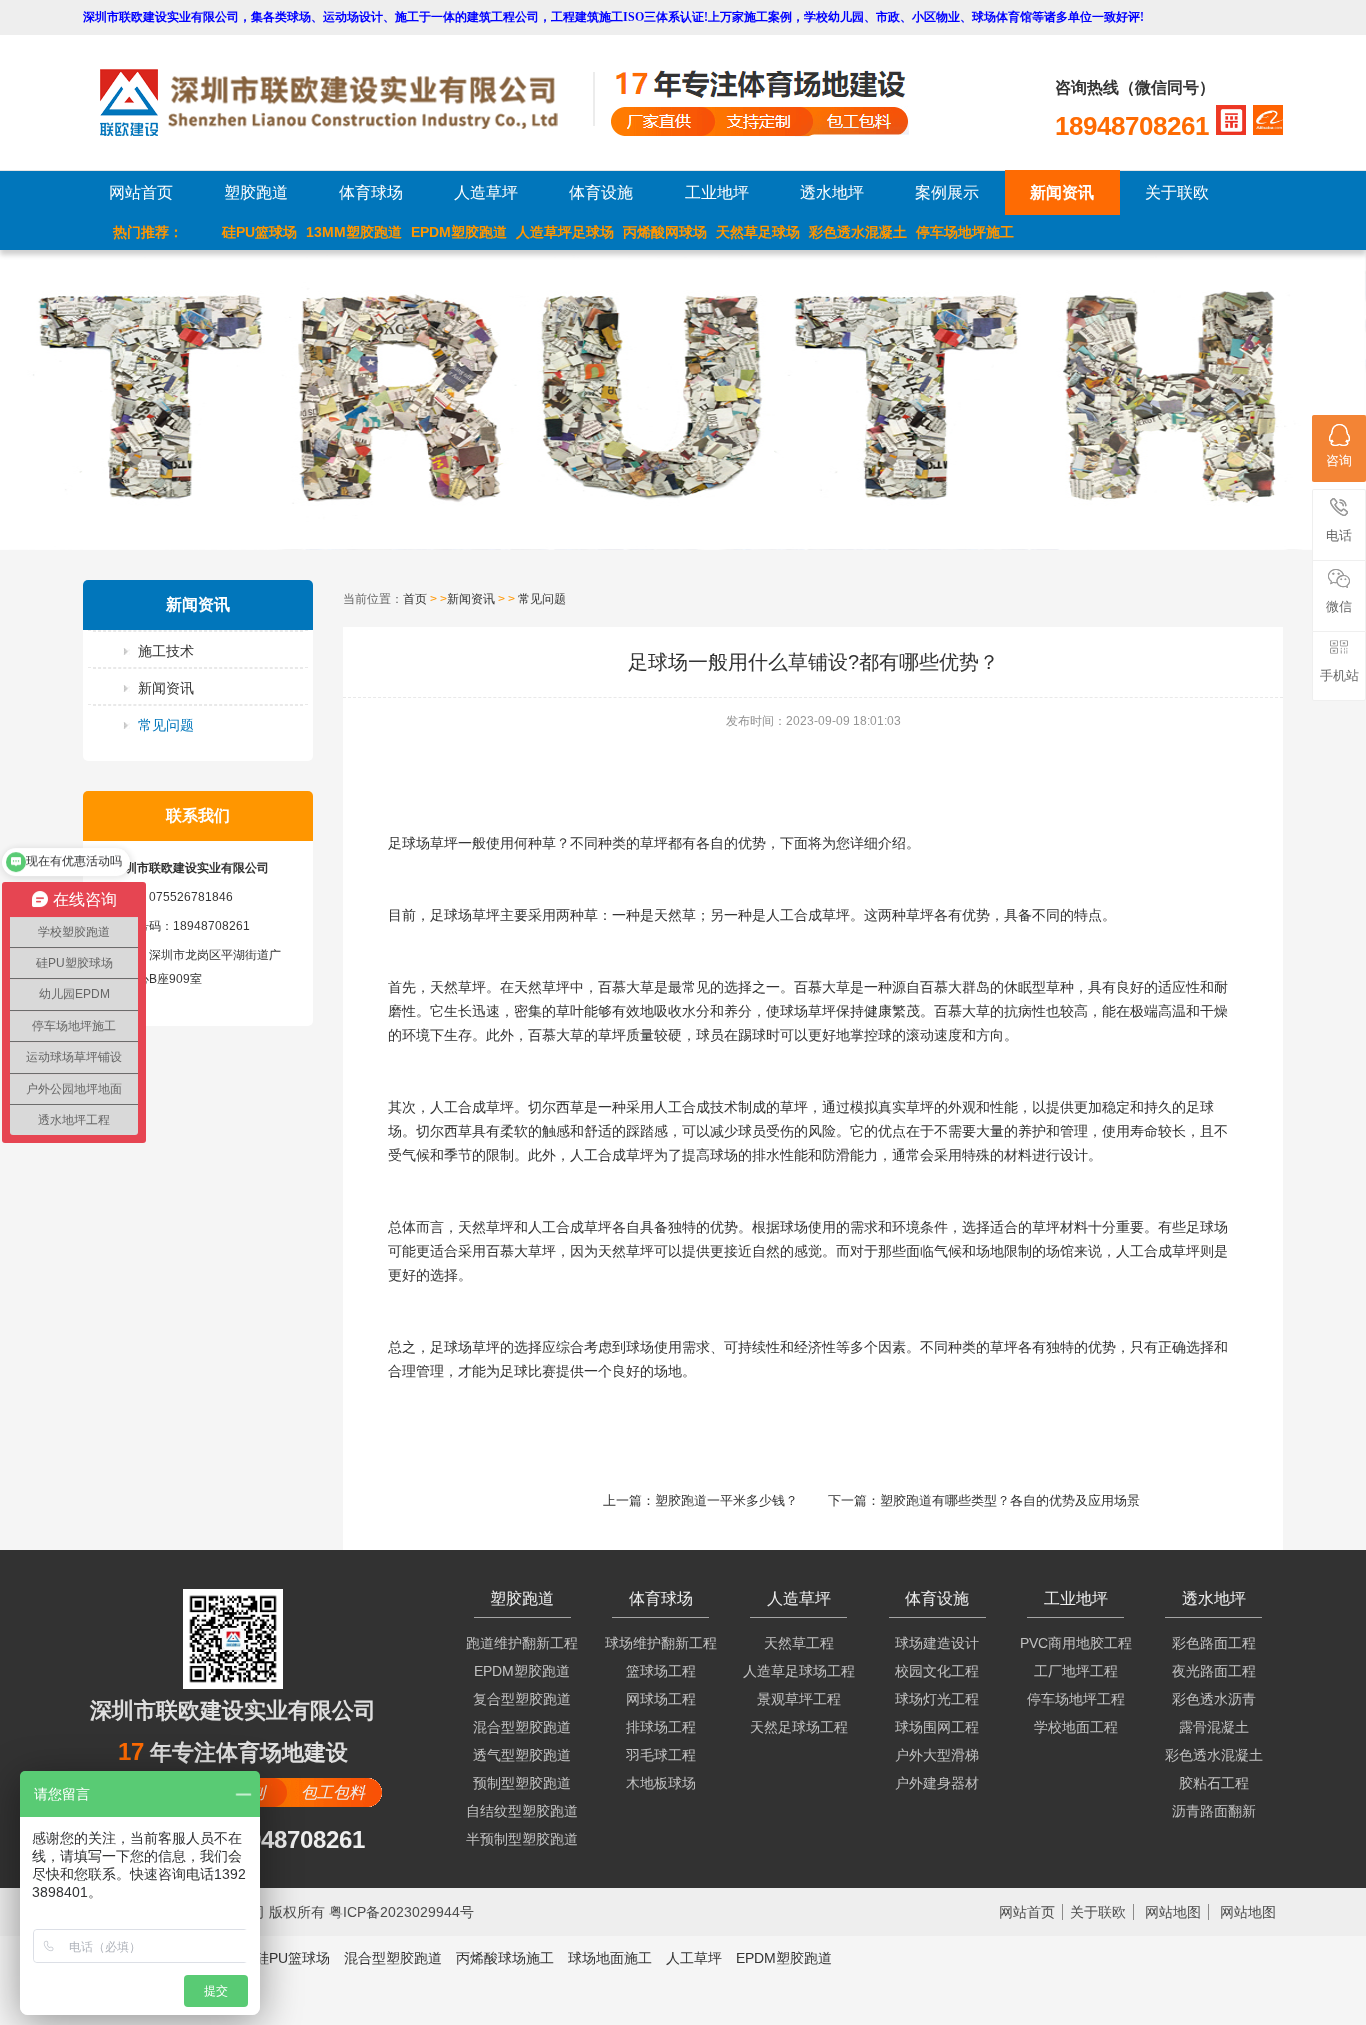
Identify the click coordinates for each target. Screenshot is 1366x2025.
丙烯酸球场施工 (505, 1958)
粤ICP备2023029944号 (401, 1912)
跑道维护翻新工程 (522, 1643)
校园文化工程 (937, 1671)
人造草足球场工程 (799, 1671)
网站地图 (1173, 1912)
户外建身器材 (937, 1783)
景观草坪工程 (799, 1699)
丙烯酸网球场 (665, 232)
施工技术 (166, 651)
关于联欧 (1177, 192)
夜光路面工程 (1214, 1671)
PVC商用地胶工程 (1076, 1643)
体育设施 (601, 192)
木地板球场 (661, 1783)
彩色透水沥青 (1214, 1699)
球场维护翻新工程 (661, 1643)
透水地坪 (832, 192)
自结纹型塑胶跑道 (522, 1811)
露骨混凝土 (1214, 1727)
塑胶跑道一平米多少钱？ (726, 1500)
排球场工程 (661, 1727)
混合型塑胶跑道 (522, 1727)
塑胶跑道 (256, 192)
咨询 (1339, 460)
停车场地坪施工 (965, 232)
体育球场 (371, 192)
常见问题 (166, 725)
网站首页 (141, 192)
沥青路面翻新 (1214, 1811)
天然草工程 (799, 1643)
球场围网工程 (937, 1727)
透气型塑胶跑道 (522, 1755)
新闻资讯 (1062, 192)
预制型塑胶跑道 (522, 1783)
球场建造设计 (937, 1643)
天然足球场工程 (799, 1727)
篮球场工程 (661, 1671)
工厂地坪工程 (1076, 1671)
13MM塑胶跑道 (354, 232)
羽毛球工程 (661, 1755)
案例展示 (947, 192)
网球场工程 (661, 1699)
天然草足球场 (758, 232)
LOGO (346, 102)
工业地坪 (717, 192)
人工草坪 (694, 1958)
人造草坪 (486, 192)
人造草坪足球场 (565, 232)
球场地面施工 (610, 1958)
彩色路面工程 (1214, 1643)
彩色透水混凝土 (858, 232)
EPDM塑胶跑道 (459, 232)
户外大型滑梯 (937, 1755)
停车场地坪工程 (1076, 1699)
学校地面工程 (1076, 1727)
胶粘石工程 (1214, 1783)
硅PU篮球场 (259, 232)
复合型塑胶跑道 (522, 1699)
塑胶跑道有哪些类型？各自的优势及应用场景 (1010, 1500)
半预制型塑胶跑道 (522, 1839)
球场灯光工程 (937, 1699)
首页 (415, 599)
